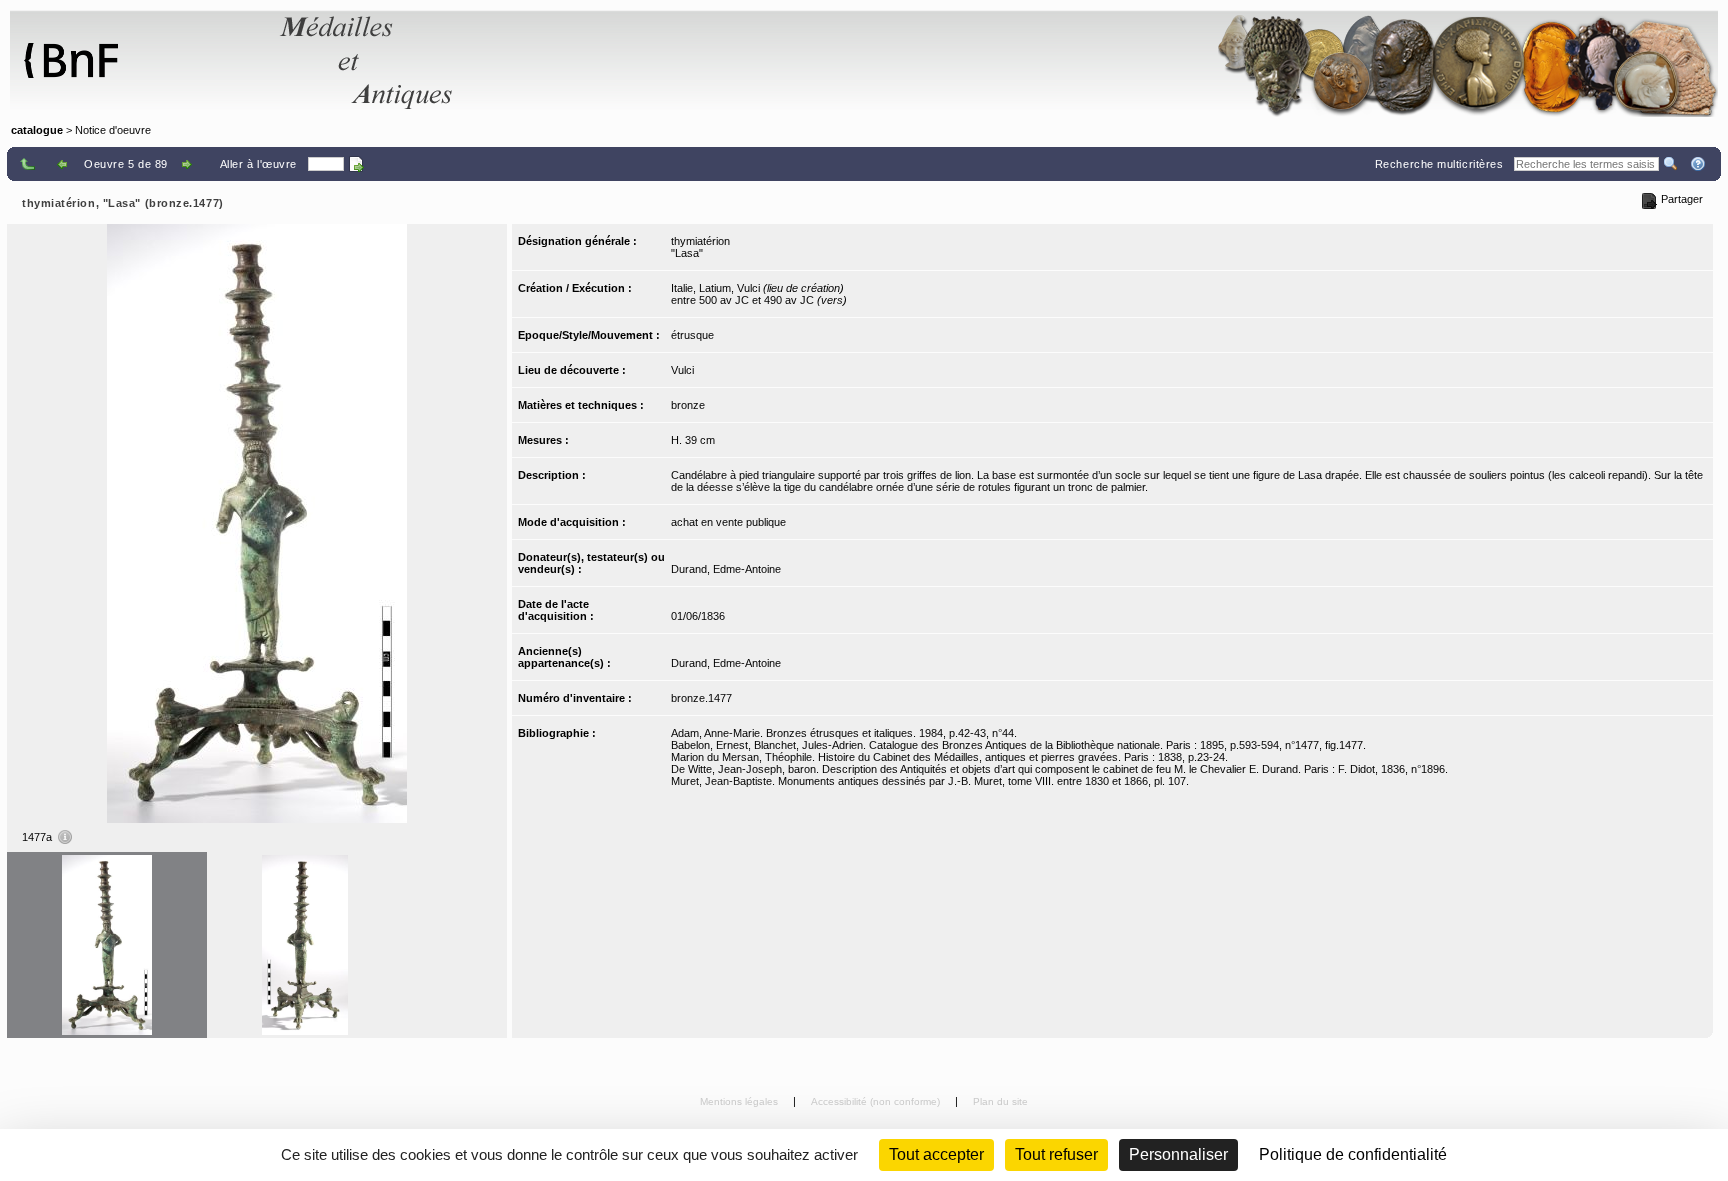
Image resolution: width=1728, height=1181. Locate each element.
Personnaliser (1178, 1154)
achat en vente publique (728, 522)
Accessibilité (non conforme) (877, 1101)
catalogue (37, 130)
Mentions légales (740, 1101)
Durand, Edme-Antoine (726, 569)
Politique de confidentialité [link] (1353, 1154)
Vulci (682, 370)
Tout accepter (936, 1154)
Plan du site (1000, 1101)
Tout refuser (1056, 1154)
